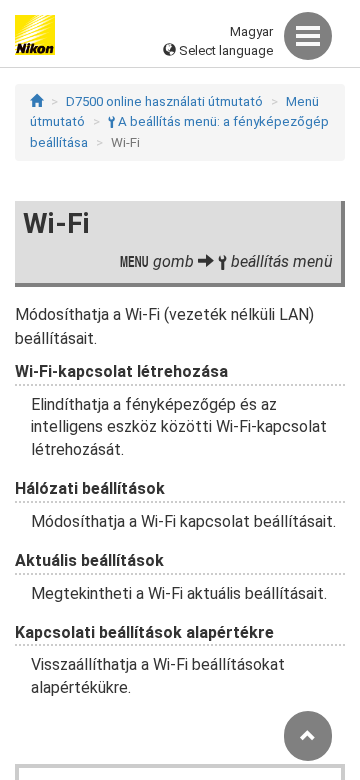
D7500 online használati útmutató (164, 101)
